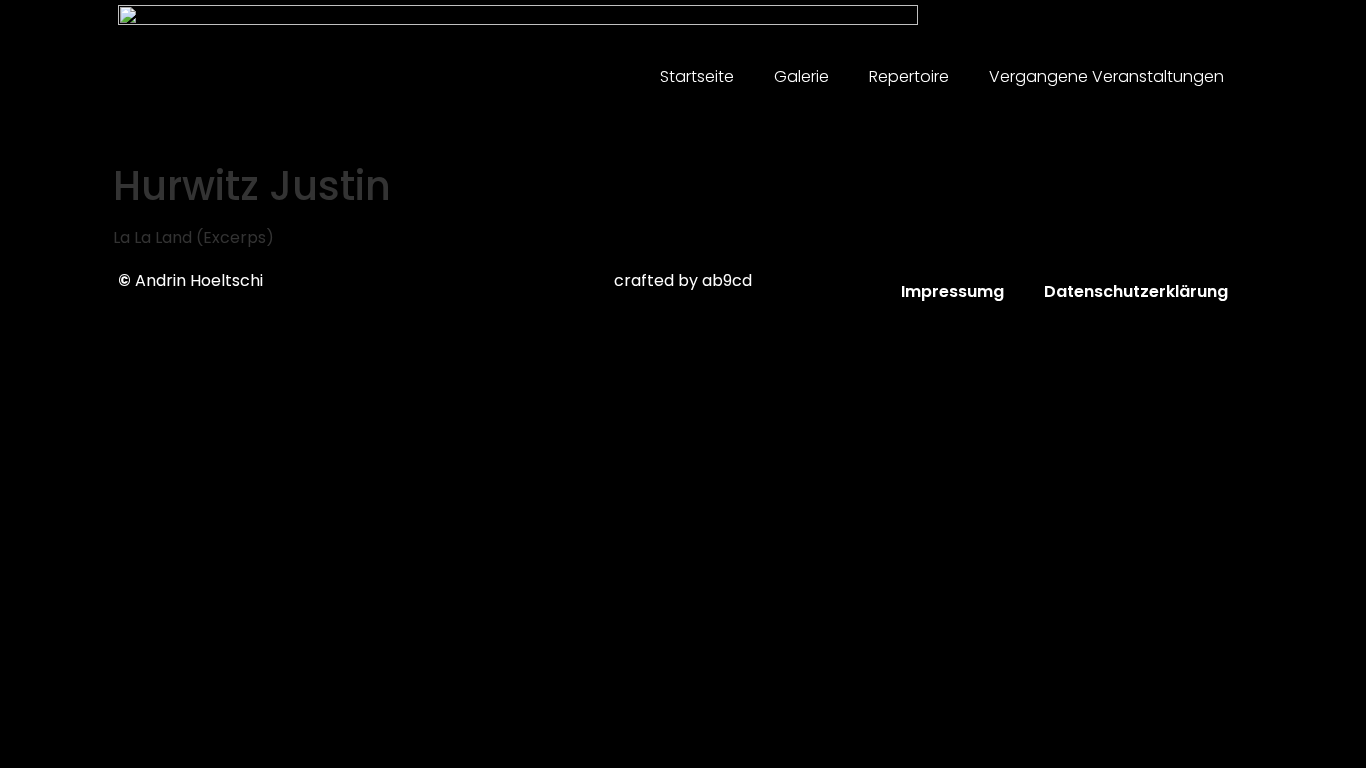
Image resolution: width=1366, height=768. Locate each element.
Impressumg (952, 291)
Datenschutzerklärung (1136, 291)
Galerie (801, 76)
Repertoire (909, 76)
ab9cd (727, 280)
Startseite (697, 76)
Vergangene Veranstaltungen (1106, 76)
